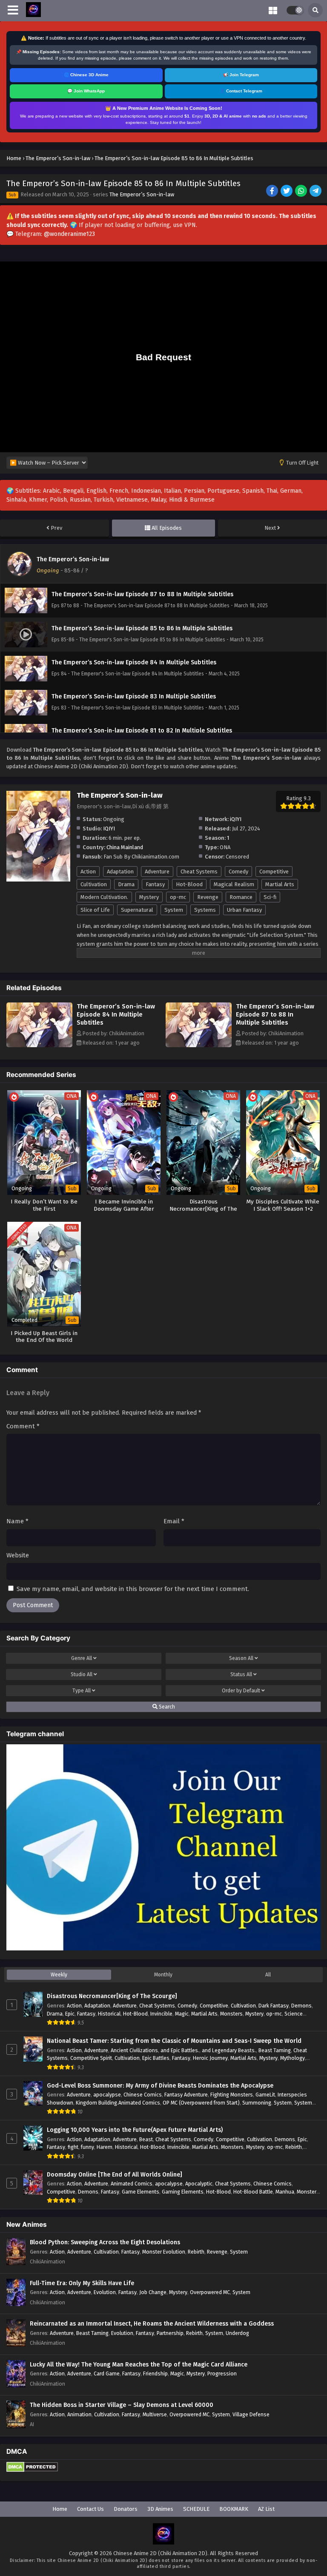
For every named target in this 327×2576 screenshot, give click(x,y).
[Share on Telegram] (316, 192)
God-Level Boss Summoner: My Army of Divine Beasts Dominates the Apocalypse (160, 2086)
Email (174, 1521)
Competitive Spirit (91, 2058)
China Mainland (125, 847)
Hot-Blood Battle (253, 2192)
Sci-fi (270, 897)
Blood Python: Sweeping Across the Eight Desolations (105, 2242)
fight (73, 2147)
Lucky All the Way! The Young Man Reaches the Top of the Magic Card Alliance (139, 2365)
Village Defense (251, 2414)
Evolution (105, 2292)
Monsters (231, 2014)
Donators (126, 2509)
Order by (241, 1691)
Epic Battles (156, 2058)
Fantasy (155, 884)
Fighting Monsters (232, 2095)
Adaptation (120, 872)
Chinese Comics (143, 2095)
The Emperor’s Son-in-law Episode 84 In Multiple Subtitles (116, 1014)
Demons (301, 2006)
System (174, 910)
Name (17, 1521)
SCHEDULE (196, 2509)
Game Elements (141, 2192)
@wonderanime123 (69, 234)
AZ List (266, 2509)
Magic (182, 2014)
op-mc (178, 897)
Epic (70, 2014)
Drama (126, 884)
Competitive (274, 872)
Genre (82, 1658)
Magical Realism (234, 884)
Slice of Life (95, 910)
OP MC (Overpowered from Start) (201, 2103)
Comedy (238, 872)
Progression (222, 2374)
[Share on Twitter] (287, 192)
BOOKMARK (234, 2509)
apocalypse (107, 2095)
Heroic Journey (210, 2058)
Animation (79, 2414)
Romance (241, 897)
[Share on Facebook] (273, 192)
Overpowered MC (210, 2292)
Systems (205, 910)
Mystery (149, 897)
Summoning (257, 2103)
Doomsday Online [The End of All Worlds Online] (115, 2175)
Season (241, 1658)
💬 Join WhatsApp (86, 91)
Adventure (157, 872)
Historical (109, 2014)
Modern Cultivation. (104, 897)
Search (166, 1707)
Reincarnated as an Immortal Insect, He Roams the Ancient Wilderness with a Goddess (152, 2324)
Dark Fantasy (274, 2006)
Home (60, 2509)
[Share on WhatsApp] (302, 192)
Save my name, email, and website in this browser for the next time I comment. (133, 1589)
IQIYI (109, 829)
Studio (82, 1674)
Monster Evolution (164, 2252)
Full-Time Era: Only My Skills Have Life (82, 2283)
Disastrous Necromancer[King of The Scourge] (112, 1996)
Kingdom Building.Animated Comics (118, 2103)
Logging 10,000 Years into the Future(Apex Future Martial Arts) (135, 2130)
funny (87, 2147)
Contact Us (90, 2509)
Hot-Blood (189, 884)
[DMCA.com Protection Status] (32, 2470)
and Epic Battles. (180, 2050)
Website (18, 1555)
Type (82, 1691)
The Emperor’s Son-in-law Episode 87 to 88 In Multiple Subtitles (275, 1014)
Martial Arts (280, 884)
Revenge (208, 897)
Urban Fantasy (244, 910)
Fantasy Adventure (186, 2095)
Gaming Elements (183, 2192)
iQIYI (236, 819)
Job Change (153, 2292)
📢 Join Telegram (241, 75)
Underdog (237, 2333)
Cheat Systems (199, 872)
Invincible (161, 2014)
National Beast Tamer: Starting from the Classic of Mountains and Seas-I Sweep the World (174, 2041)
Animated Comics (132, 2184)
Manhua (285, 2192)
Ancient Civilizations (134, 2050)
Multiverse (155, 2414)
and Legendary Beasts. (229, 2050)
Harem (105, 2147)
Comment (23, 1426)
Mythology (293, 2058)
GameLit (265, 2095)
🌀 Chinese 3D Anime (86, 75)
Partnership (170, 2333)
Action (88, 872)
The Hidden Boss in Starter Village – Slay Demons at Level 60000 (122, 2405)
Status (241, 1674)
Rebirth (294, 2147)
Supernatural (137, 910)
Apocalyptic (199, 2184)
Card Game (107, 2374)
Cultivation (94, 884)
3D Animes (160, 2509)
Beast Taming (275, 2050)
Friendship (155, 2374)
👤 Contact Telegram (241, 91)
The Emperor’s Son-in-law (142, 194)
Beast (146, 2139)
